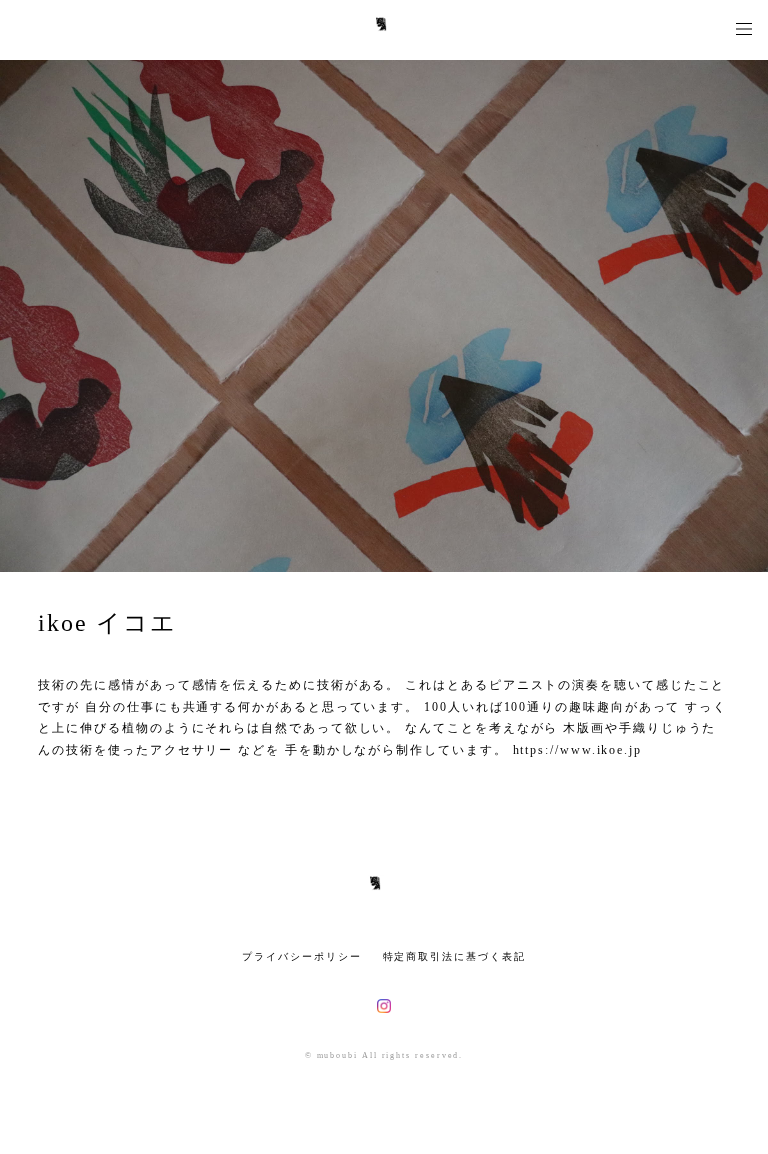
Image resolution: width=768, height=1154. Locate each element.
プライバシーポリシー (301, 956)
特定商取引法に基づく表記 (454, 956)
